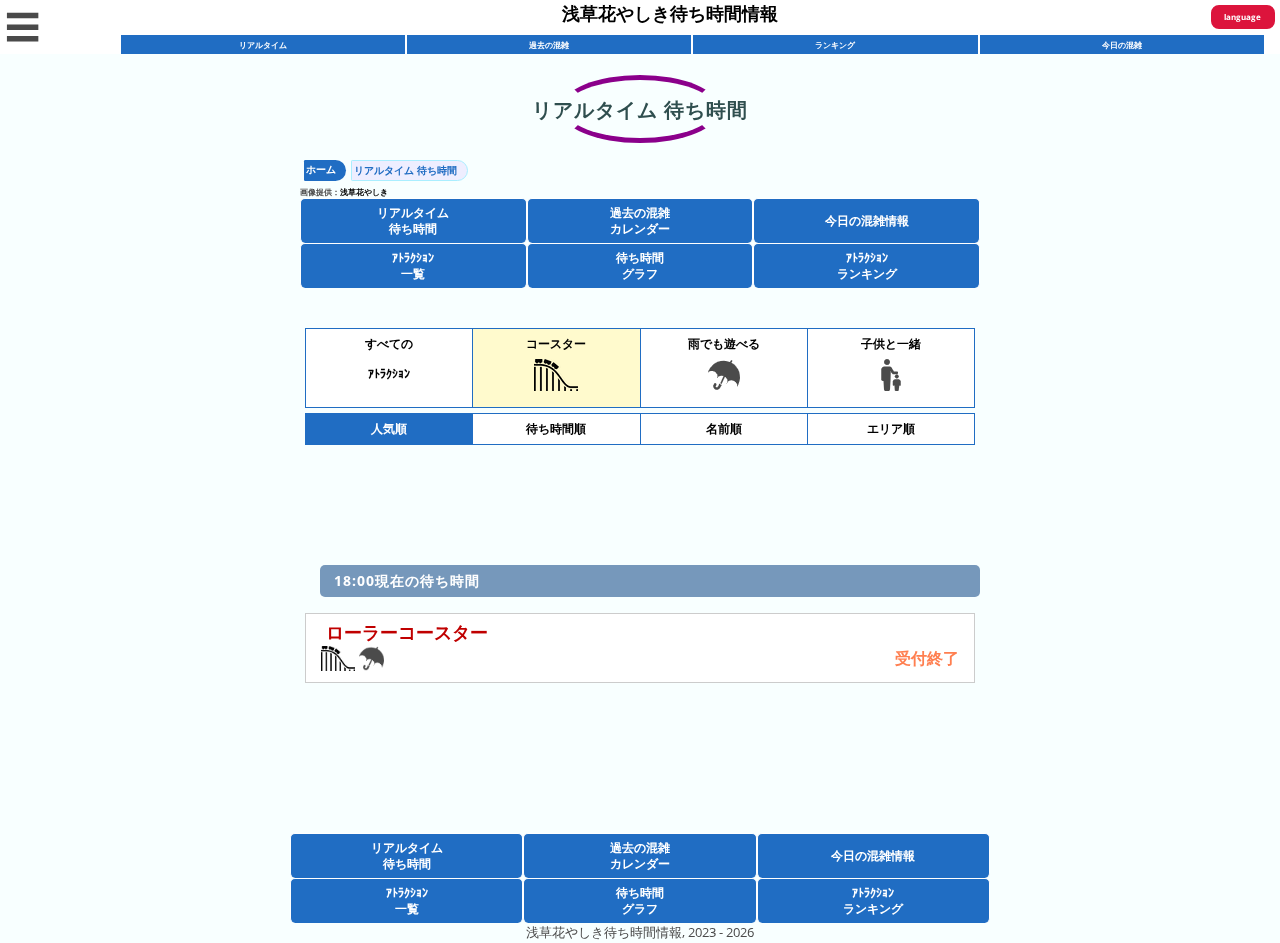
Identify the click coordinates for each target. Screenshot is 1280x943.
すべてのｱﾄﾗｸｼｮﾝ (389, 358)
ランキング (835, 44)
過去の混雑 (549, 44)
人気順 (389, 428)
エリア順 (891, 428)
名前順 (724, 428)
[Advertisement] (640, 500)
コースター (556, 343)
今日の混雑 (1122, 44)
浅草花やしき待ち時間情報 (670, 13)
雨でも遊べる (724, 343)
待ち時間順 (556, 428)
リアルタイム (263, 44)
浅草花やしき (364, 191)
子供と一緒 (891, 343)
